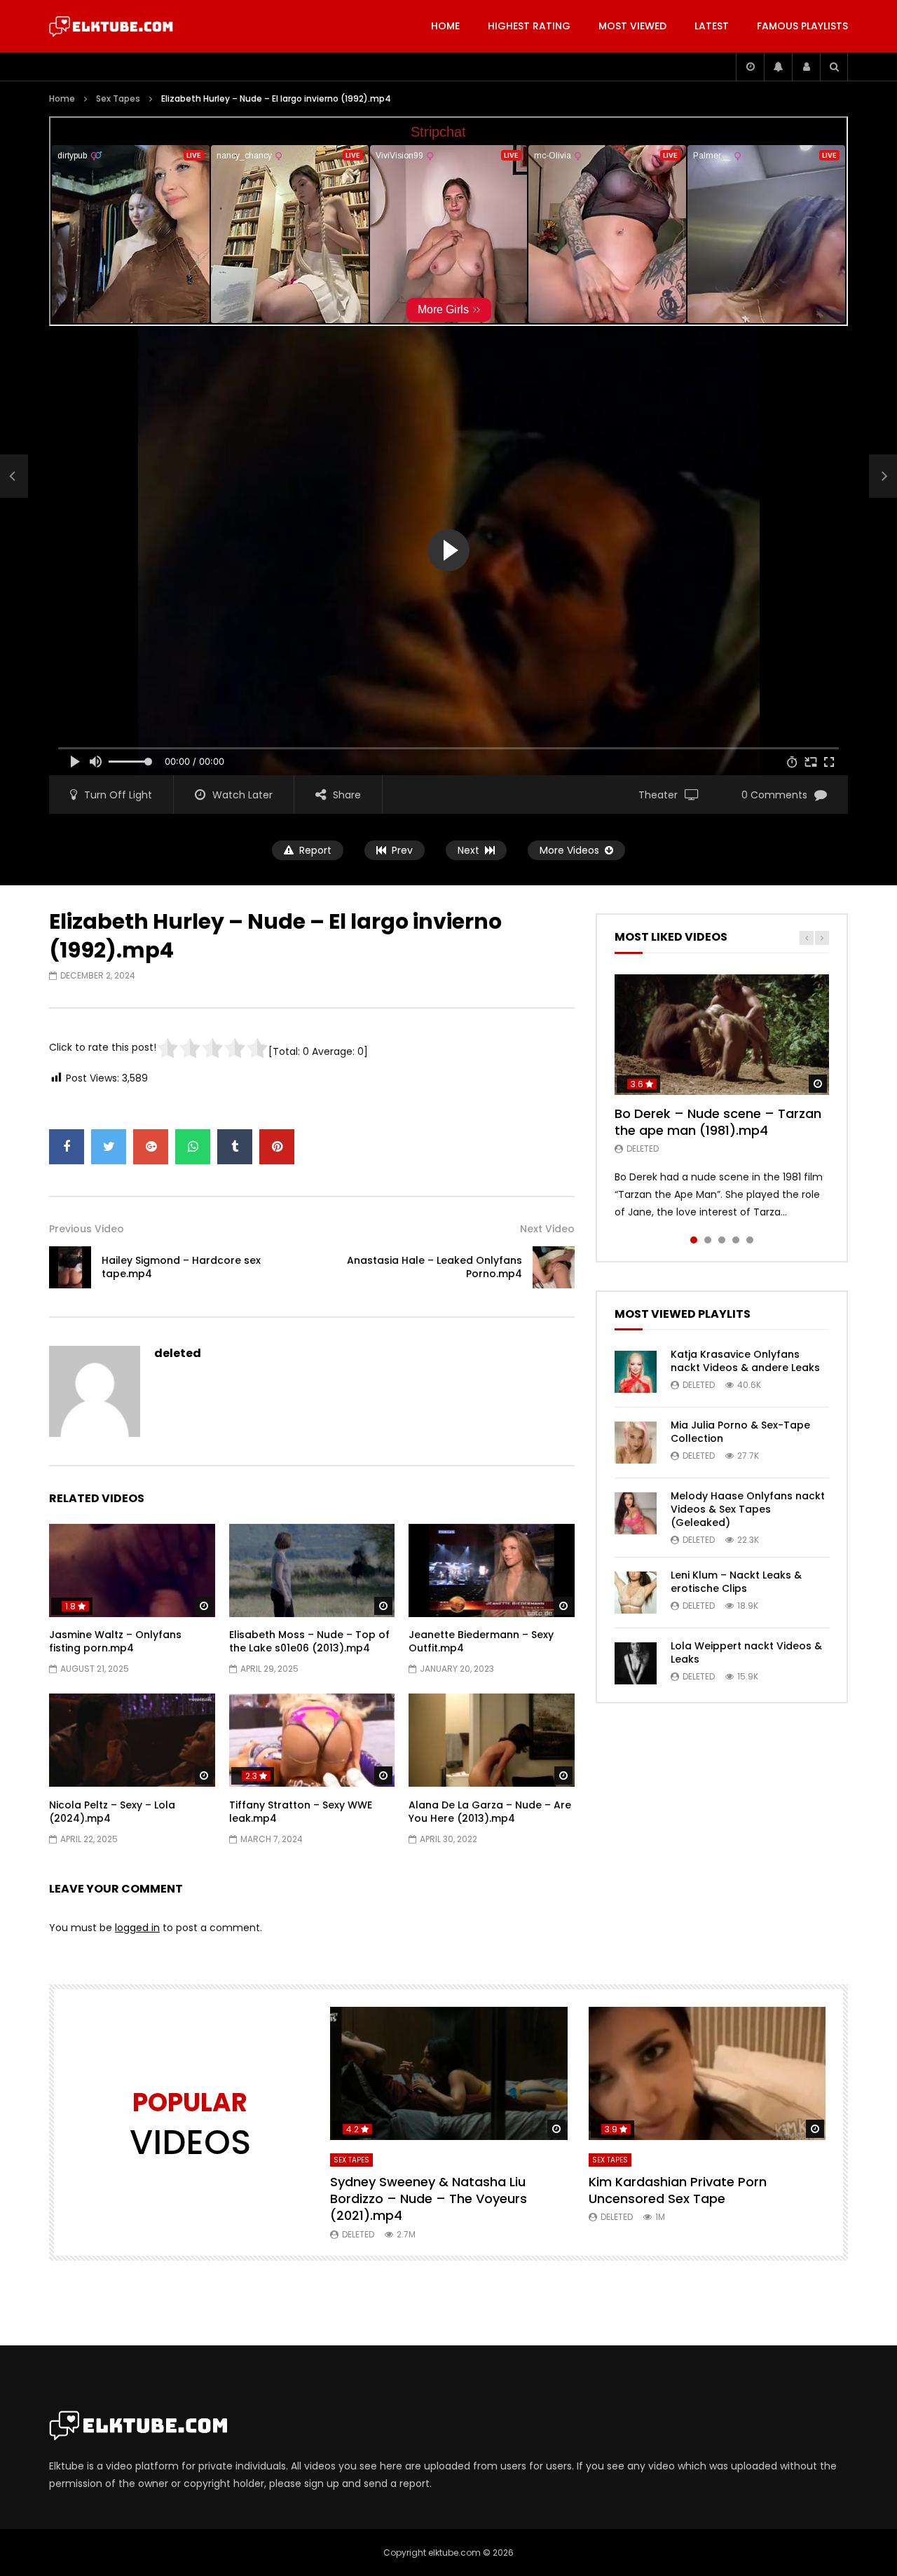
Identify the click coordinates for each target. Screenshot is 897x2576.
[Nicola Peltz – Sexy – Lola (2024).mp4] (132, 1740)
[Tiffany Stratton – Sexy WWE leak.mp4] (312, 1740)
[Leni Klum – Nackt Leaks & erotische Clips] (636, 1593)
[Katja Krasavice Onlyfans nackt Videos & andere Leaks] (636, 1372)
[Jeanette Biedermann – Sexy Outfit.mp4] (492, 1570)
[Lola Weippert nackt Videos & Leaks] (636, 1663)
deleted (178, 1353)
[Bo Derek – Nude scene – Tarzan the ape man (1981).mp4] (722, 1035)
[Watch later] (750, 67)
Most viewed (632, 26)
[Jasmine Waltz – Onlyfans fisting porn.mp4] (132, 1570)
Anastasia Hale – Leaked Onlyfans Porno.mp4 (434, 1267)
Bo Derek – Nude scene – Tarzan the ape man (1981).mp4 (718, 1122)
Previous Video (87, 1229)
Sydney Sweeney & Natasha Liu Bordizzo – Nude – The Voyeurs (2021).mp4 (429, 2199)
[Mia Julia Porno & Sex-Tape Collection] (636, 1443)
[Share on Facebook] (67, 1147)
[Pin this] (277, 1147)
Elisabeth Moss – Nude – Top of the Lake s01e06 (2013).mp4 (309, 1641)
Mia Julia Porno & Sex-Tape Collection (740, 1432)
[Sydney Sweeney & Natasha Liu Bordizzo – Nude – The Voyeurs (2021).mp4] (449, 2074)
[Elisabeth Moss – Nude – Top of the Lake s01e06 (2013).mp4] (312, 1570)
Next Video (547, 1229)
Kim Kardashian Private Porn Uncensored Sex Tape (678, 2190)
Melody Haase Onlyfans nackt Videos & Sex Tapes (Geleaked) (748, 1509)
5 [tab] (750, 1240)
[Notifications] (778, 67)
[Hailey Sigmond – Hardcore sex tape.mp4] (14, 477)
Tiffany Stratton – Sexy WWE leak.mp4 (301, 1812)
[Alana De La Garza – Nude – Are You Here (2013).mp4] (492, 1740)
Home (445, 26)
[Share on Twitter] (109, 1147)
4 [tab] (736, 1240)
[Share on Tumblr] (235, 1147)
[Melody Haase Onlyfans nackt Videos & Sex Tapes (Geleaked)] (636, 1513)
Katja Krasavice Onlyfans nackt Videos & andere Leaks (745, 1361)
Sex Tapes (118, 98)
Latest (712, 26)
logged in (137, 1928)
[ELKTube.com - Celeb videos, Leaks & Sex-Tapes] (111, 27)
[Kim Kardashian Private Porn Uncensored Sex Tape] (707, 2074)
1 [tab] (694, 1240)
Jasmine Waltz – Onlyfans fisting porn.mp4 (115, 1641)
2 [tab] (708, 1240)
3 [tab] (722, 1240)
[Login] (806, 67)
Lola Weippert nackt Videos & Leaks (746, 1652)
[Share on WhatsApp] (193, 1147)
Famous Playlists (802, 26)
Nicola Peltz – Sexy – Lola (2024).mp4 (112, 1812)
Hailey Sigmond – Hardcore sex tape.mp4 (181, 1267)
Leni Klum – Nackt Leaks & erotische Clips (736, 1582)
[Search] (834, 67)
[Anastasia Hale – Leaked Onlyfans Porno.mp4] (554, 1267)
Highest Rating (529, 26)
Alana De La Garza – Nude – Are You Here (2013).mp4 (490, 1812)
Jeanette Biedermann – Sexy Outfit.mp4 (481, 1641)
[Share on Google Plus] (151, 1147)
